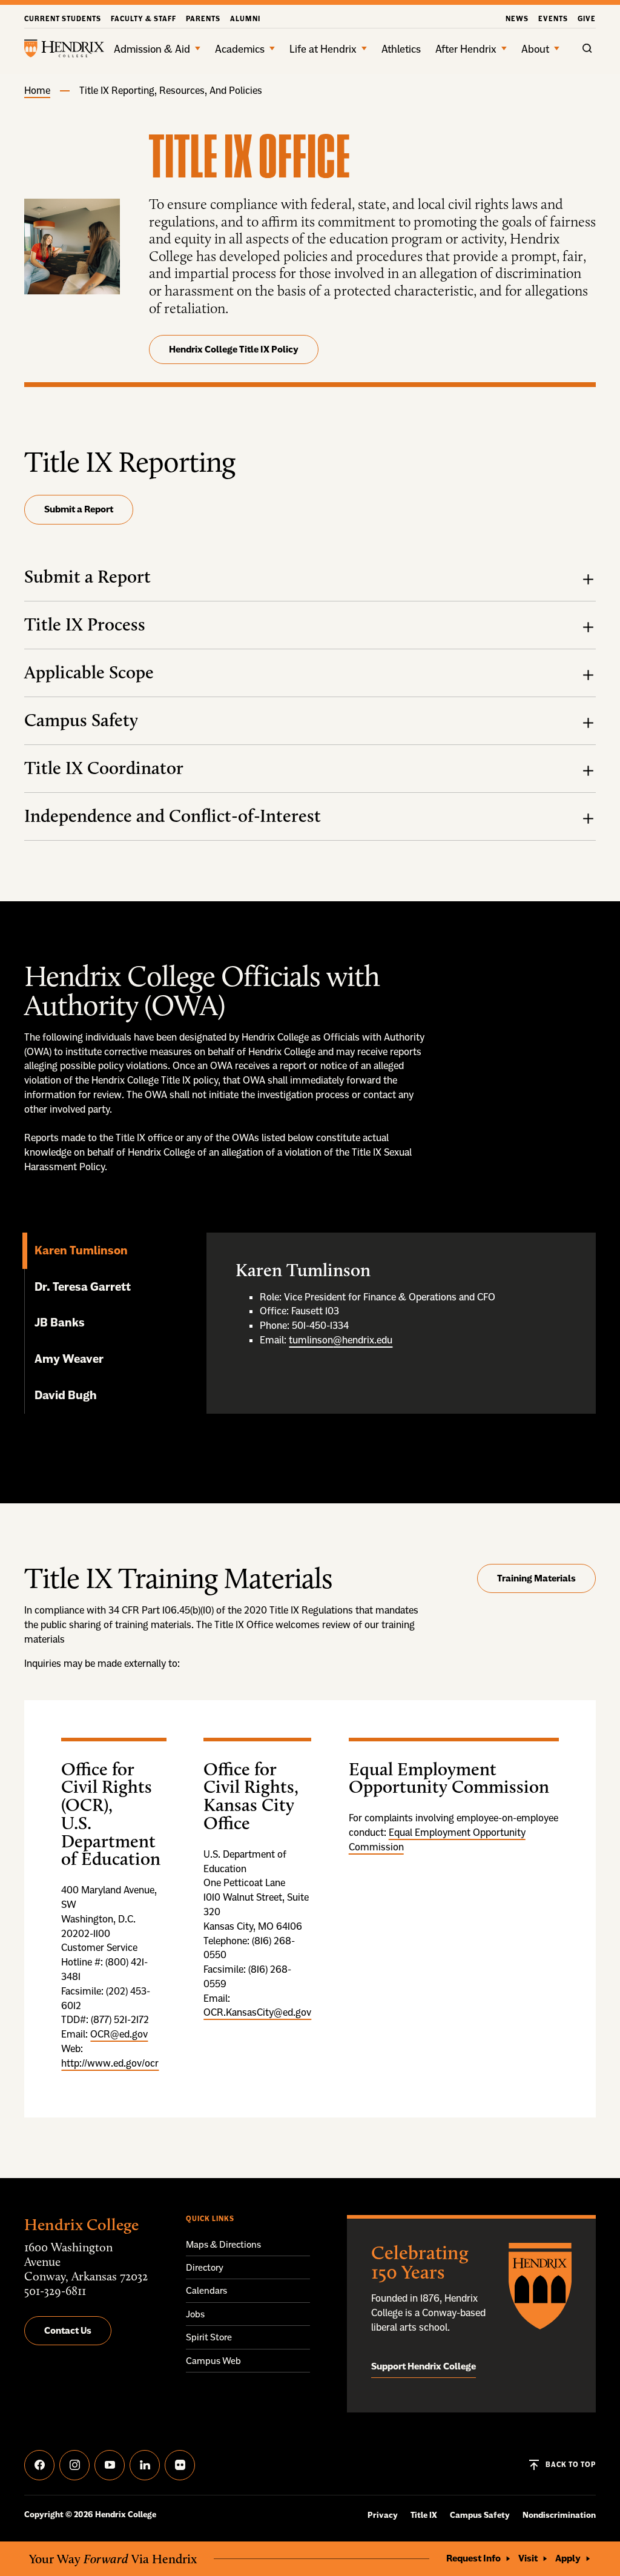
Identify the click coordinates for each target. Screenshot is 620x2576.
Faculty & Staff (143, 19)
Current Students (63, 19)
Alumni (245, 19)
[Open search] (587, 48)
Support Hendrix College (424, 2366)
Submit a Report (79, 509)
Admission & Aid (152, 49)
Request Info (473, 2558)
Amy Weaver (70, 1359)
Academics (240, 49)
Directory (205, 2267)
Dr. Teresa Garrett (84, 1286)
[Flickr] (180, 2465)
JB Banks (60, 1322)
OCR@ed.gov (119, 2034)
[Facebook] (39, 2465)
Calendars (206, 2290)
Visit (528, 2558)
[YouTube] (110, 2465)
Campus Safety (81, 720)
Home (37, 90)
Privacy (383, 2515)
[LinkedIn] (145, 2465)
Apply (568, 2558)
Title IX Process (85, 624)
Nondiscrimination (559, 2515)
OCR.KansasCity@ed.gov (257, 2012)
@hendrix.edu (363, 1340)
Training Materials (536, 1578)
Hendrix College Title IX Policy (234, 349)
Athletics (401, 49)
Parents (203, 19)
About (535, 49)
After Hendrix (466, 49)
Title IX (424, 2515)
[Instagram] (74, 2465)
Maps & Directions (223, 2244)
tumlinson (311, 1340)
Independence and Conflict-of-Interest (173, 816)
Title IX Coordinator (104, 768)
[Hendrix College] (64, 48)
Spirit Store (209, 2337)
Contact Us (68, 2330)
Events (553, 19)
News (517, 19)
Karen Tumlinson (82, 1250)
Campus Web (213, 2361)
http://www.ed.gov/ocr (110, 2063)
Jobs (195, 2314)
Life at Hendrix (323, 49)
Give (587, 19)
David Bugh (66, 1395)
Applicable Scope (89, 672)
